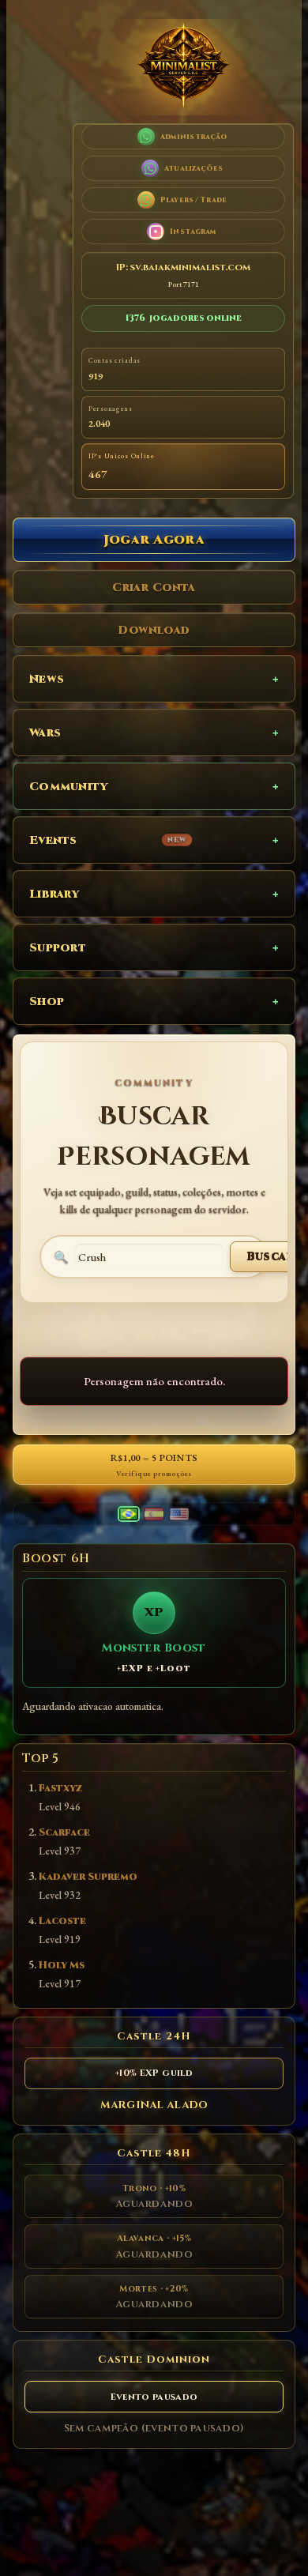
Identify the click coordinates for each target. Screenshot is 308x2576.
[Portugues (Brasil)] (129, 1514)
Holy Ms (62, 1966)
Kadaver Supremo (88, 1877)
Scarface (64, 1833)
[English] (179, 1514)
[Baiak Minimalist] (183, 67)
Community (69, 787)
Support (58, 948)
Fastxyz (60, 1789)
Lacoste (62, 1921)
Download (154, 630)
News (47, 679)
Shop (47, 1002)
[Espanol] (154, 1514)
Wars (45, 733)
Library (54, 894)
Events (108, 840)
